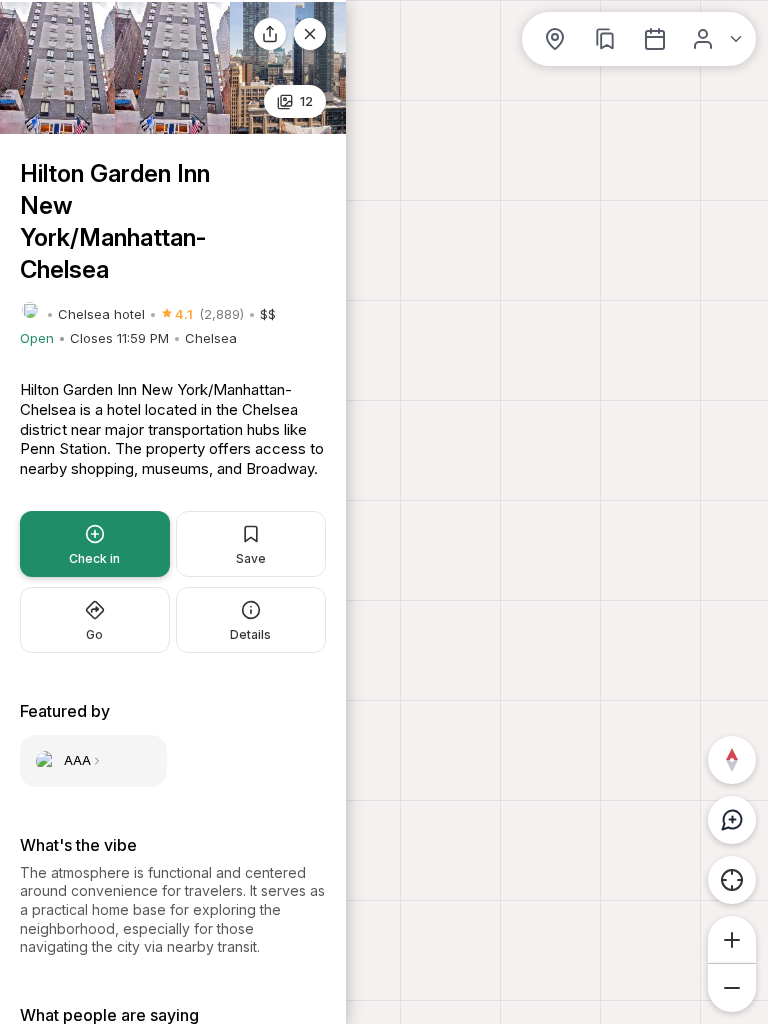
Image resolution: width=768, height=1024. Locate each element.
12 (306, 101)
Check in (94, 558)
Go (94, 634)
